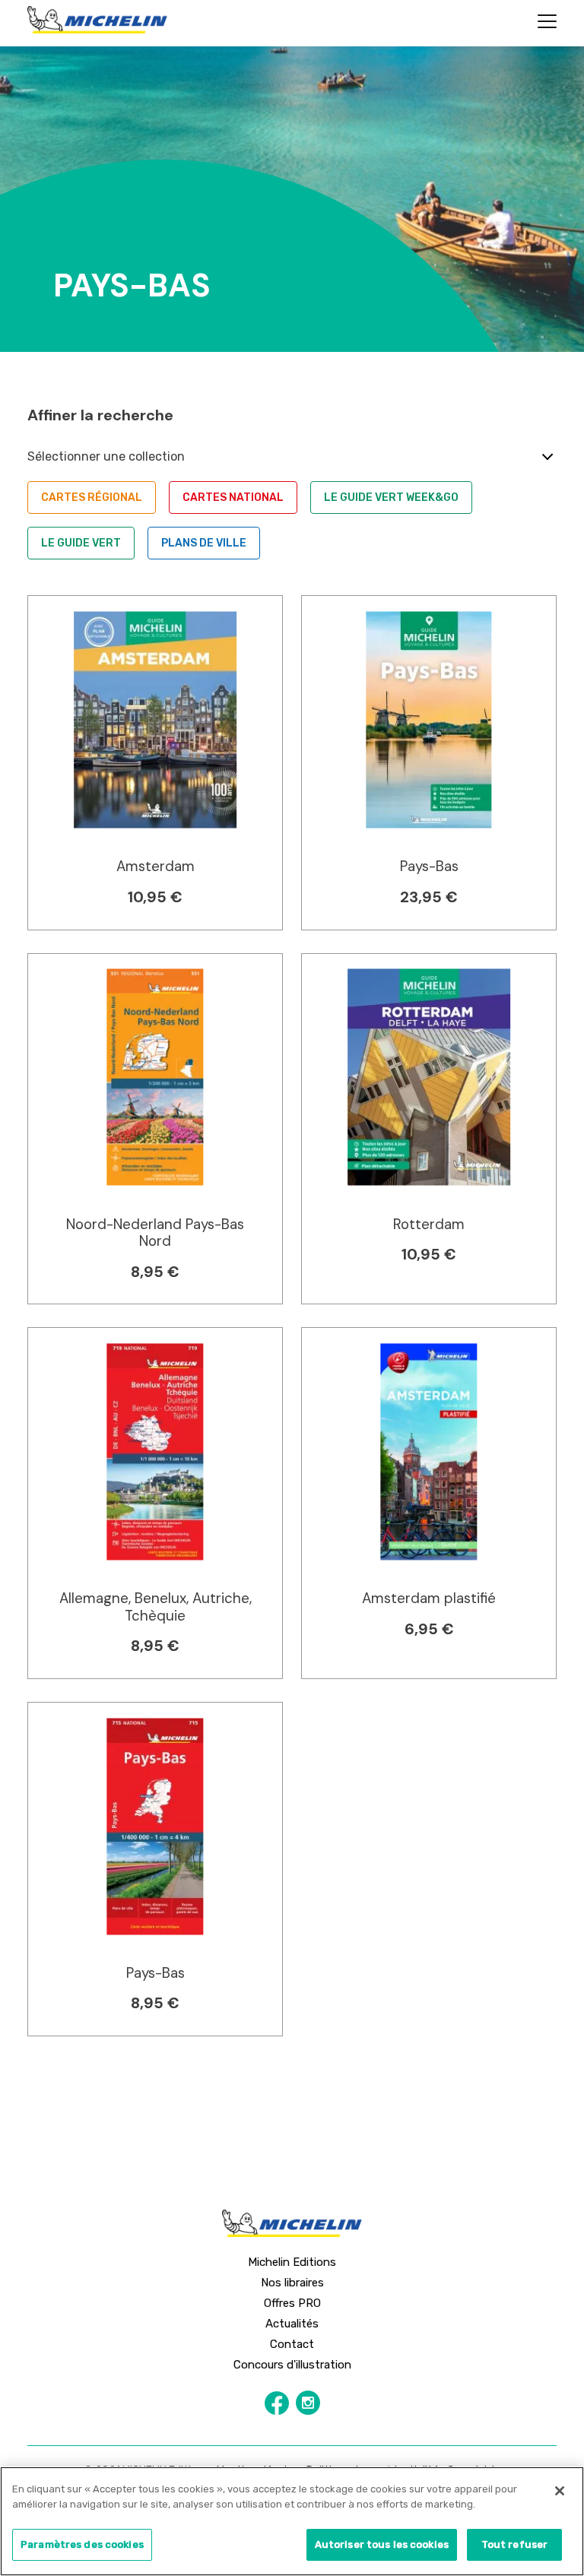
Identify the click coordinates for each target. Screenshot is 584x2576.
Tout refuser (515, 2544)
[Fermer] (560, 2491)
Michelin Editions (292, 2262)
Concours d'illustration (292, 2365)
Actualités (292, 2324)
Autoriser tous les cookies (382, 2544)
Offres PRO (292, 2303)
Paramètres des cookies (82, 2544)
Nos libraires (292, 2283)
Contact (292, 2344)
